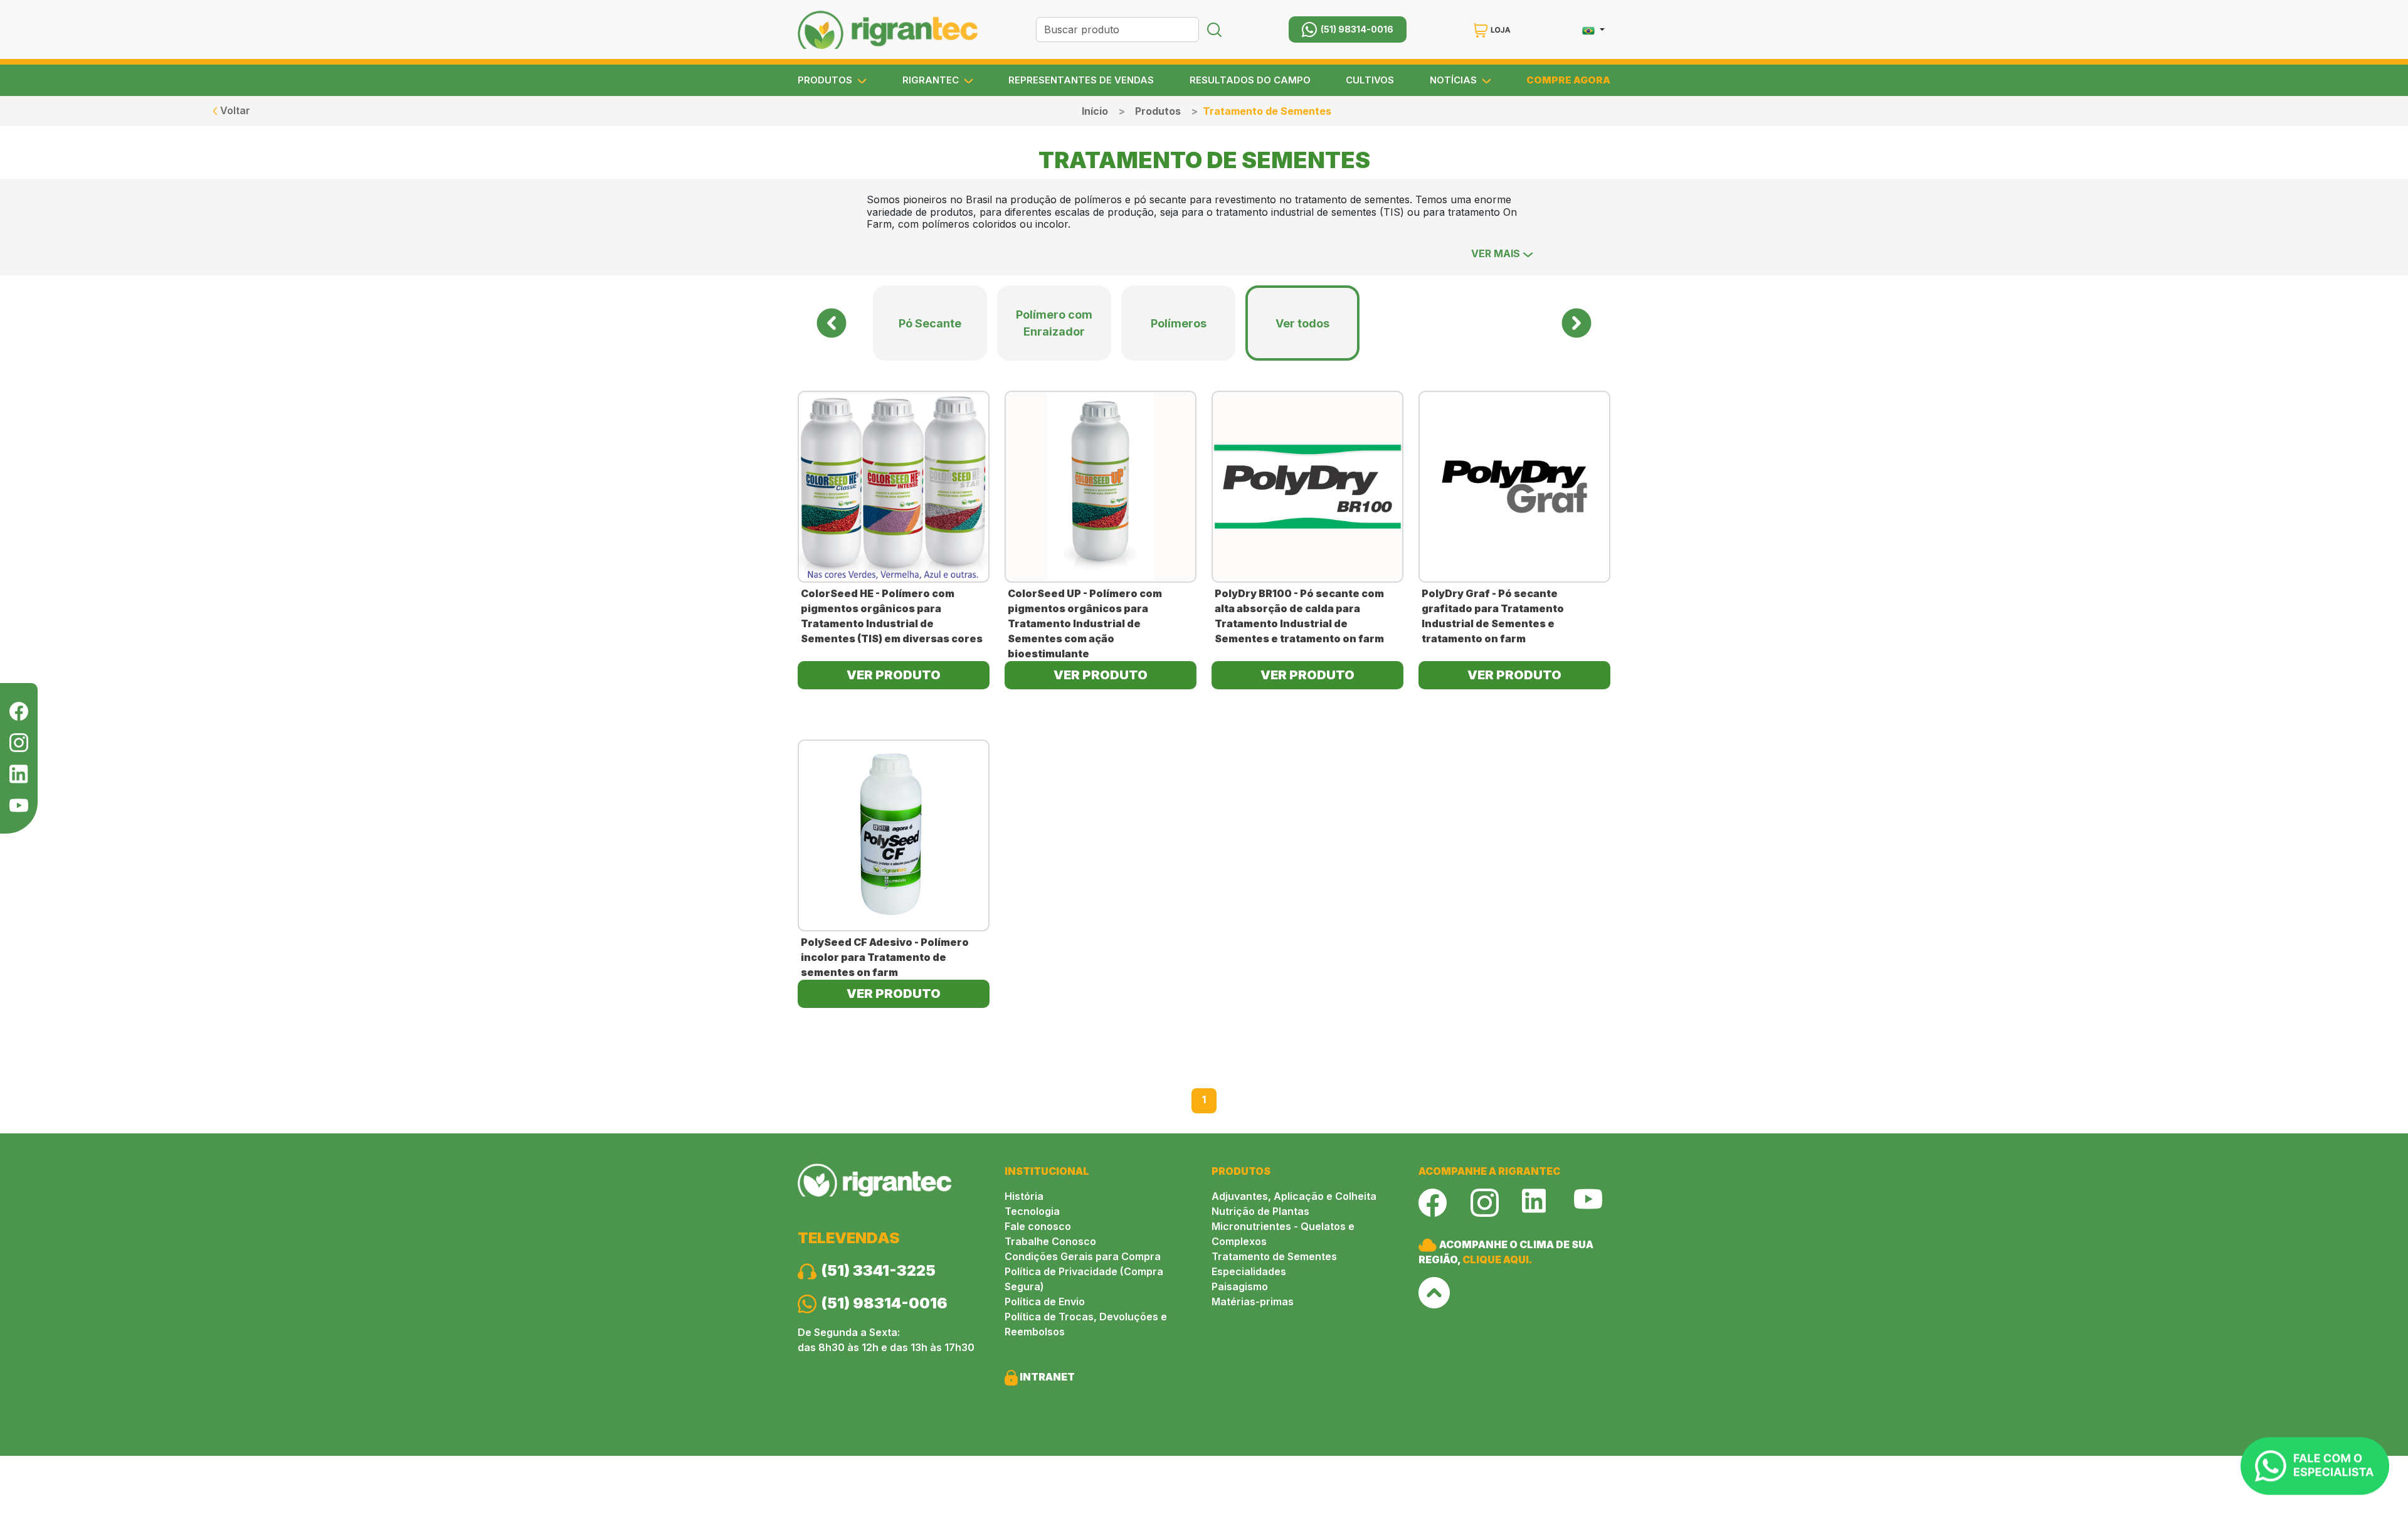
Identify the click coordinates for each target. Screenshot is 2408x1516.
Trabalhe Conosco (1050, 1241)
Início (1095, 111)
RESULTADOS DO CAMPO (1250, 80)
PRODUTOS (826, 80)
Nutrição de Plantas (1260, 1211)
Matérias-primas (1253, 1301)
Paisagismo (1240, 1286)
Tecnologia (1032, 1211)
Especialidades (1249, 1271)
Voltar (234, 110)
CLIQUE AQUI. (1497, 1259)
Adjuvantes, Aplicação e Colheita (1294, 1196)
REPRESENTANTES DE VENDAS (1081, 80)
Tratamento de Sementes (1274, 1256)
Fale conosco (1038, 1226)
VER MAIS (1497, 253)
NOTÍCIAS (1455, 80)
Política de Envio (1045, 1301)
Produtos (1158, 111)
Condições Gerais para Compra (1083, 1256)
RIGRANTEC (932, 80)
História (1024, 1196)
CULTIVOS (1370, 80)
